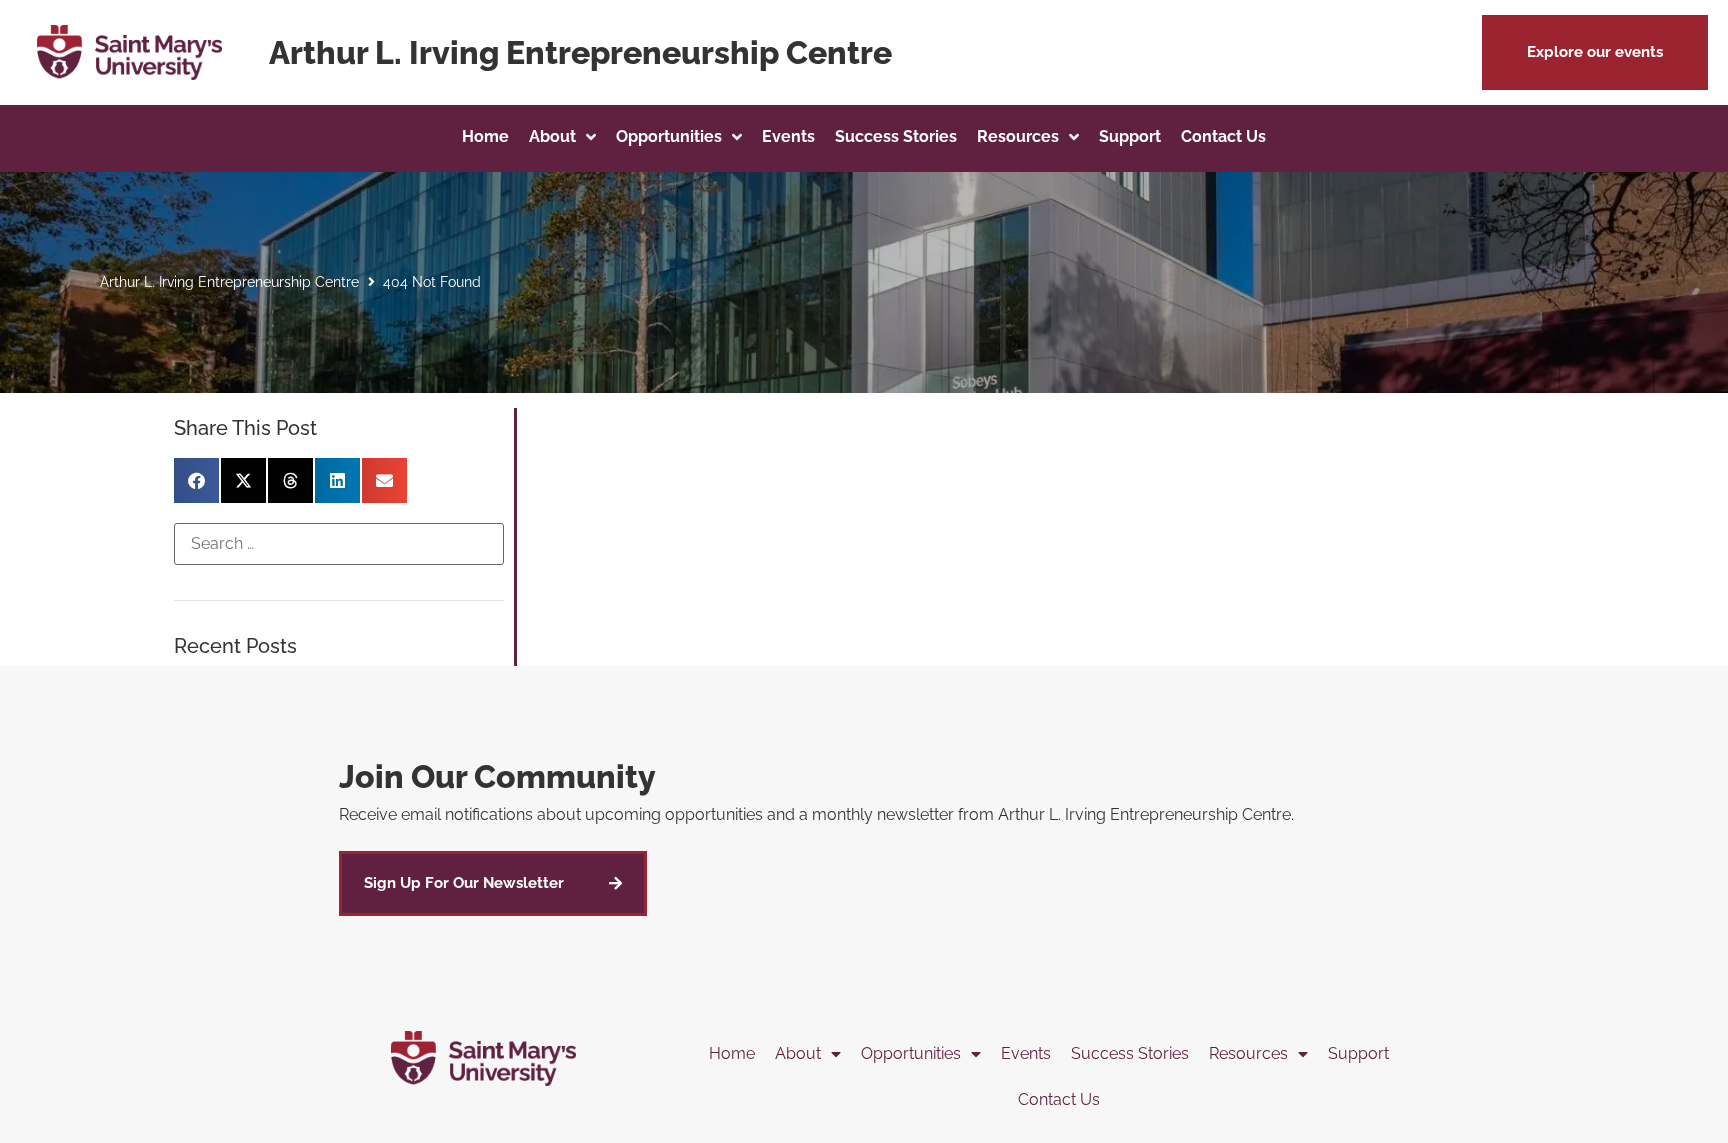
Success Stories (1130, 1053)
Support (1358, 1053)
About (798, 1053)
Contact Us (1059, 1099)
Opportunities (911, 1053)
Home (732, 1053)
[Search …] (339, 544)
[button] (1595, 52)
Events (1026, 1053)
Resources (1248, 1053)
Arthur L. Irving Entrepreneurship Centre (229, 282)
